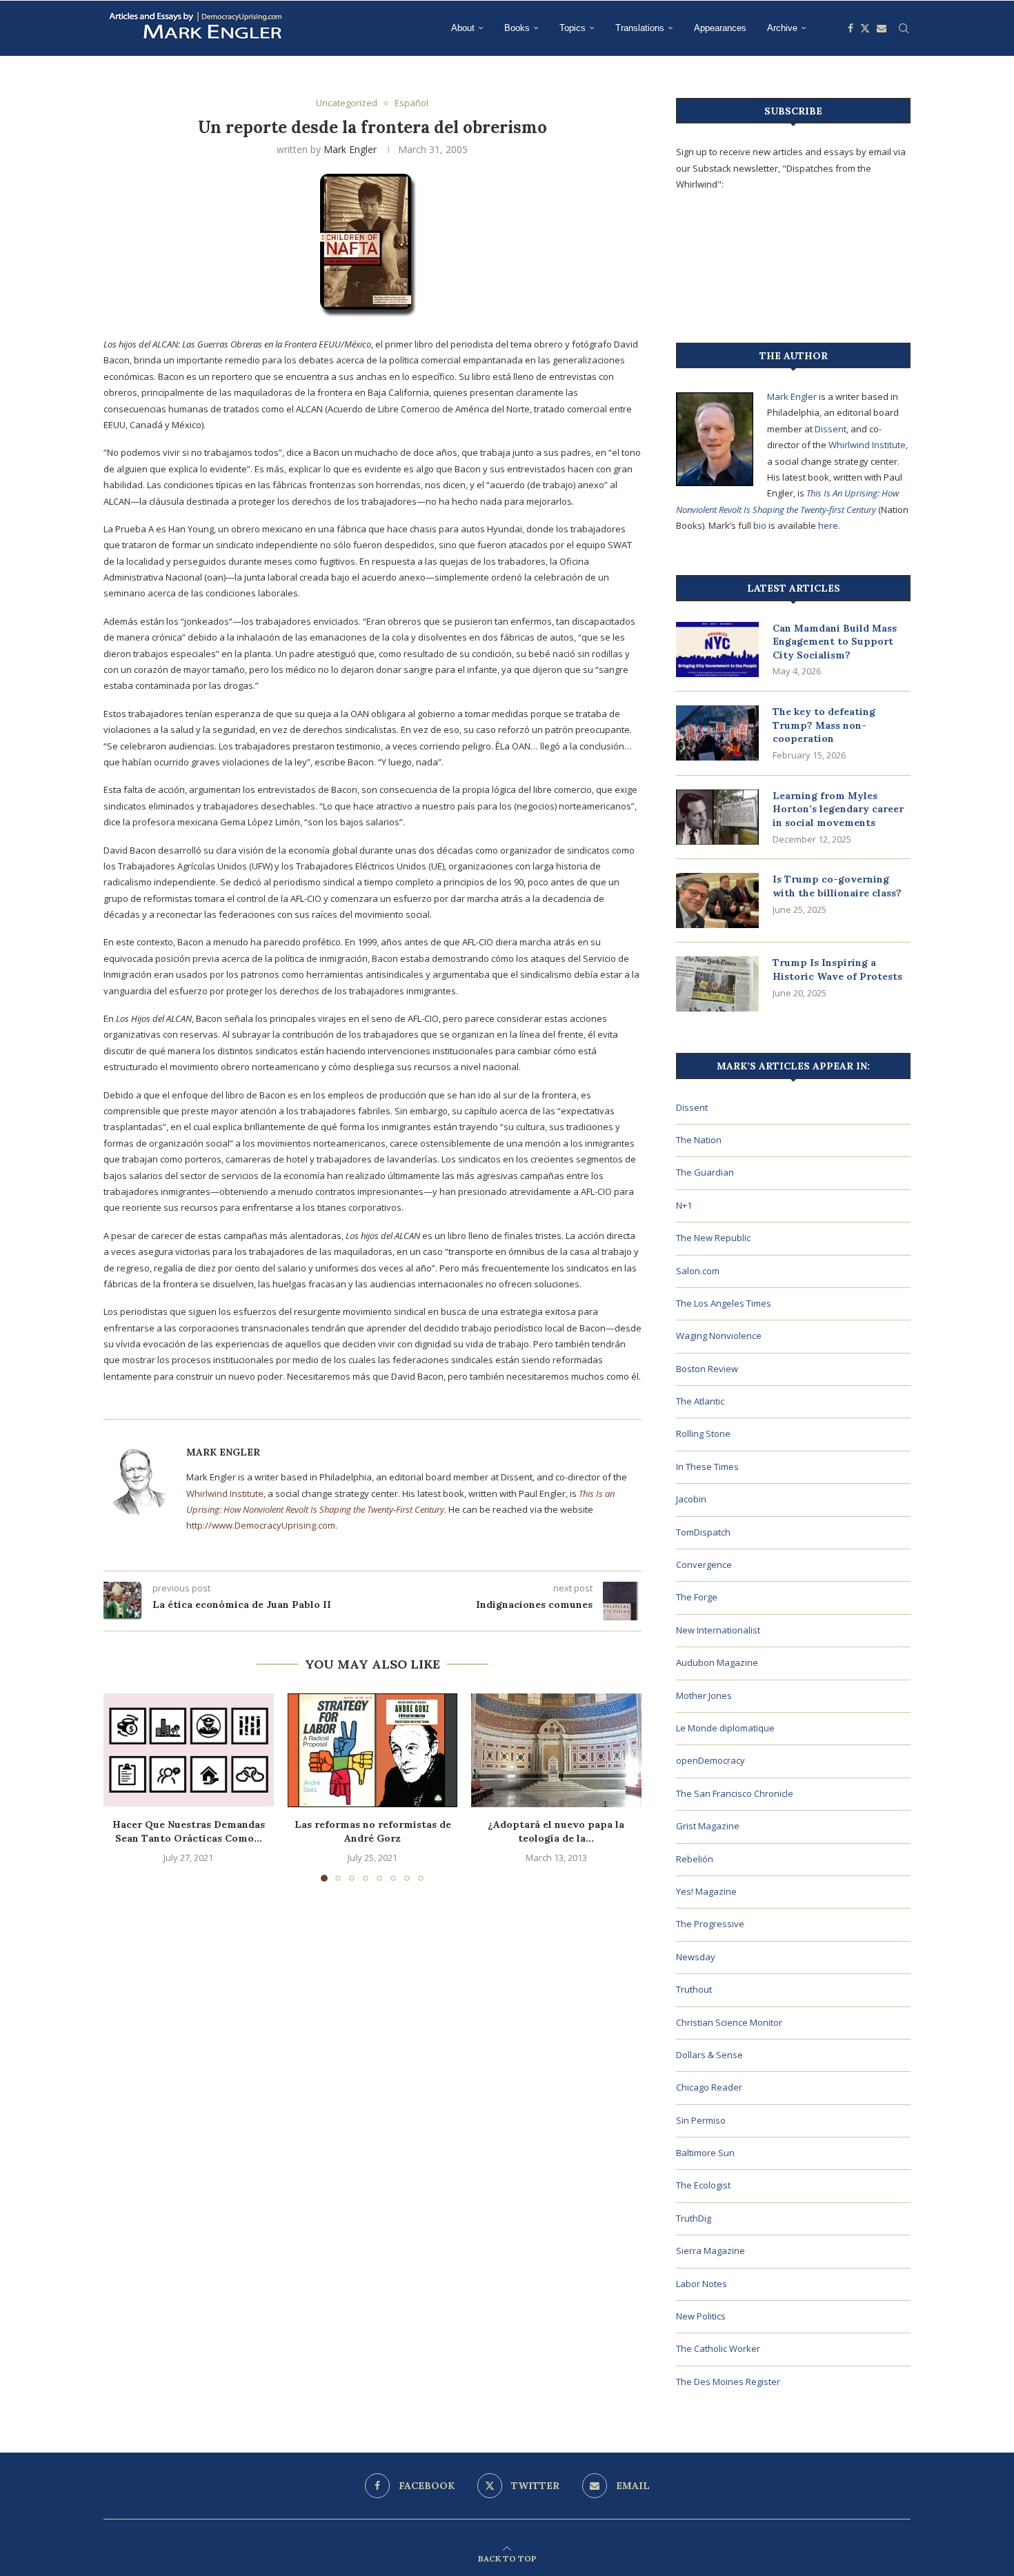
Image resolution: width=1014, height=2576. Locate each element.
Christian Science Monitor (729, 2022)
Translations (640, 28)
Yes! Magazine (706, 1891)
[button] (122, 1787)
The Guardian (705, 1172)
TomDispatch (703, 1532)
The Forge (697, 1597)
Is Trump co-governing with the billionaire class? (837, 886)
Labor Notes (702, 2284)
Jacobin (691, 1499)
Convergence (704, 1564)
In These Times (707, 1467)
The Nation (699, 1140)
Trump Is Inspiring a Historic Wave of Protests (837, 969)
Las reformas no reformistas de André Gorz (372, 1831)
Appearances (720, 28)
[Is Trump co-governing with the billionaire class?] (717, 900)
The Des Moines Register (728, 2382)
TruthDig (694, 2218)
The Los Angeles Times (724, 1303)
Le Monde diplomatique (725, 1728)
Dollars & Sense (709, 2055)
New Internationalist (718, 1630)
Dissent (831, 429)
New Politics (701, 2316)
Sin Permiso (701, 2120)
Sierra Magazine (710, 2251)
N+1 (684, 1205)
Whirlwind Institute (225, 1493)
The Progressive (710, 1924)
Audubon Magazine (717, 1662)
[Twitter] (865, 28)
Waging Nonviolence (719, 1336)
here (828, 525)
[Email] (882, 28)
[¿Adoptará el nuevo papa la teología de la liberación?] (556, 1750)
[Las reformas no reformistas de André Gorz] (373, 1750)
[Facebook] (851, 28)
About (463, 28)
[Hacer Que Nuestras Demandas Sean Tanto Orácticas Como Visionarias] (189, 1750)
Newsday (696, 1957)
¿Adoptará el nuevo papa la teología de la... (557, 1831)
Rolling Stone (703, 1433)
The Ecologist (703, 2185)
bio (760, 525)
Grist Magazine (708, 1826)
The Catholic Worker (718, 2348)
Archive (782, 28)
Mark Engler (350, 149)
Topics (573, 28)
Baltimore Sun (705, 2153)
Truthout (694, 1989)
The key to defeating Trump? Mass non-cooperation (824, 725)
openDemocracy (710, 1760)
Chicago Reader (709, 2087)
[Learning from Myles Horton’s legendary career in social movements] (717, 817)
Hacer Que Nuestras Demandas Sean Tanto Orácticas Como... (189, 1831)
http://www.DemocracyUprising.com (261, 1525)
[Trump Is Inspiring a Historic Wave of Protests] (717, 984)
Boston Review (707, 1369)
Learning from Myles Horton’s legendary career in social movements (838, 809)
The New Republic (713, 1238)
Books (517, 28)
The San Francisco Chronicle (735, 1793)
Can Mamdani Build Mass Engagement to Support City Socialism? (835, 642)
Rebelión (695, 1859)
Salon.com (698, 1271)
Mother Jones (704, 1695)
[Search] (904, 28)
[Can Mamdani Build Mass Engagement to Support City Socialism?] (717, 650)
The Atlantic (700, 1401)
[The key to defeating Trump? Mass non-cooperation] (717, 733)
